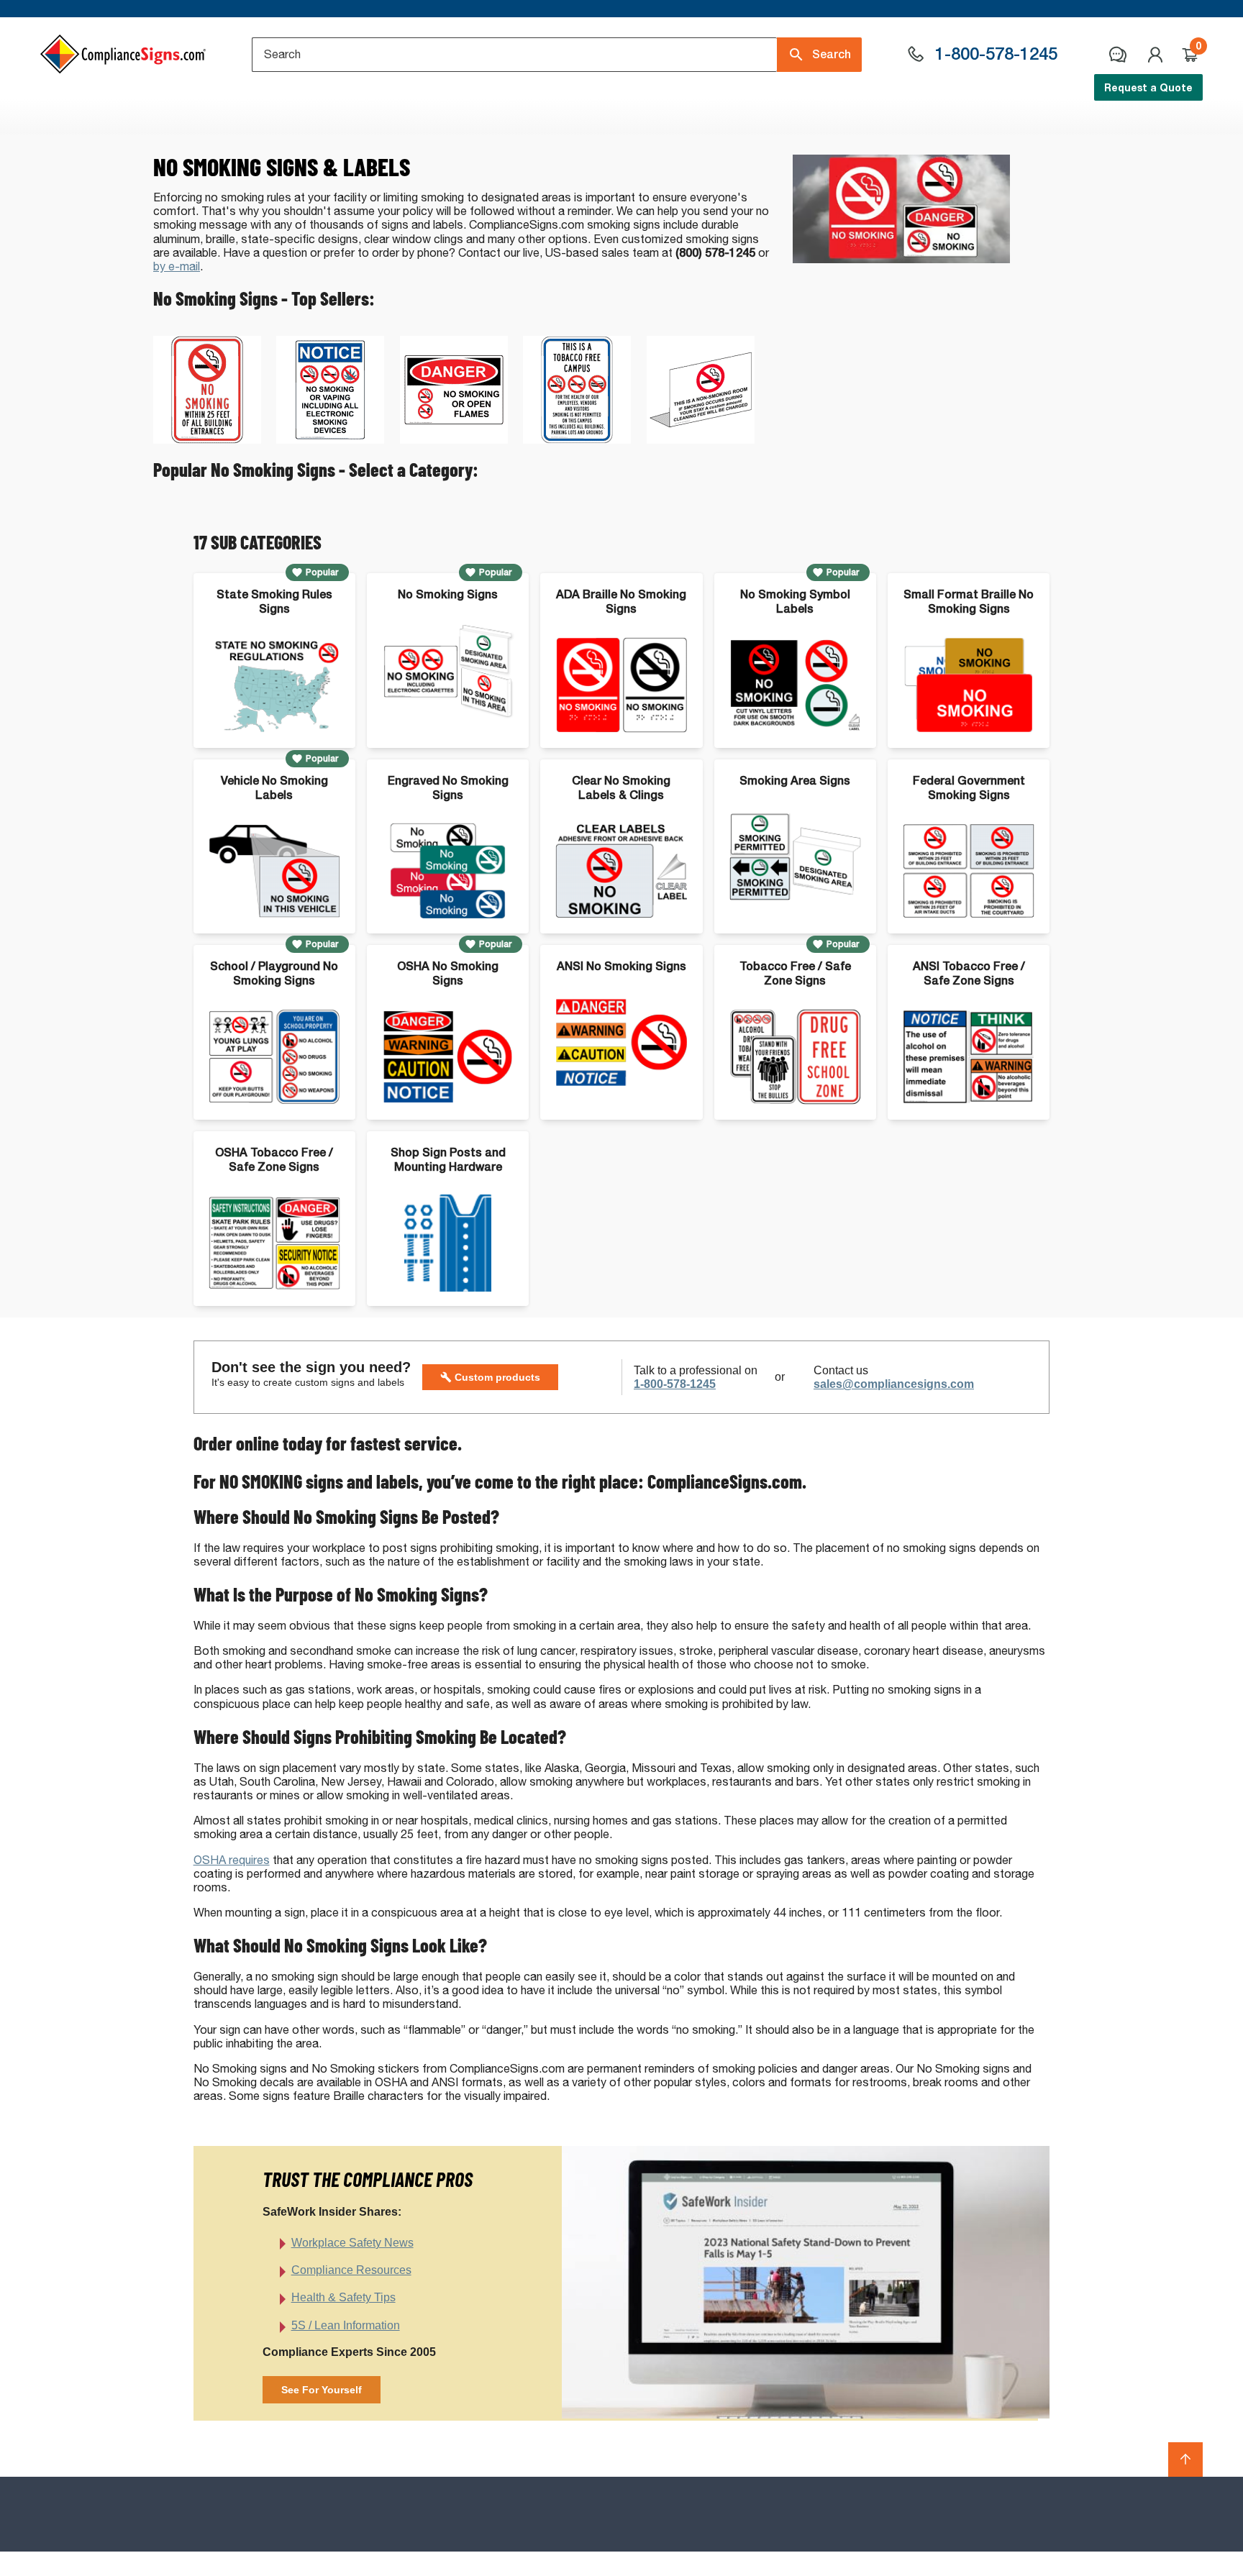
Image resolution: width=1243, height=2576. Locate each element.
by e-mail (177, 266)
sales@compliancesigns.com (894, 1384)
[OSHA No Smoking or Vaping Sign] (330, 440)
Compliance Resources (351, 2270)
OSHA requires (232, 1860)
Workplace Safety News (352, 2243)
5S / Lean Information (346, 2325)
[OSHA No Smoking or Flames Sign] (454, 440)
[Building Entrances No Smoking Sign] (207, 440)
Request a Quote (1148, 87)
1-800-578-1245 (675, 1384)
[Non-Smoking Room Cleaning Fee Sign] (701, 440)
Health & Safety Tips (343, 2297)
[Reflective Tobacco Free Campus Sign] (577, 440)
